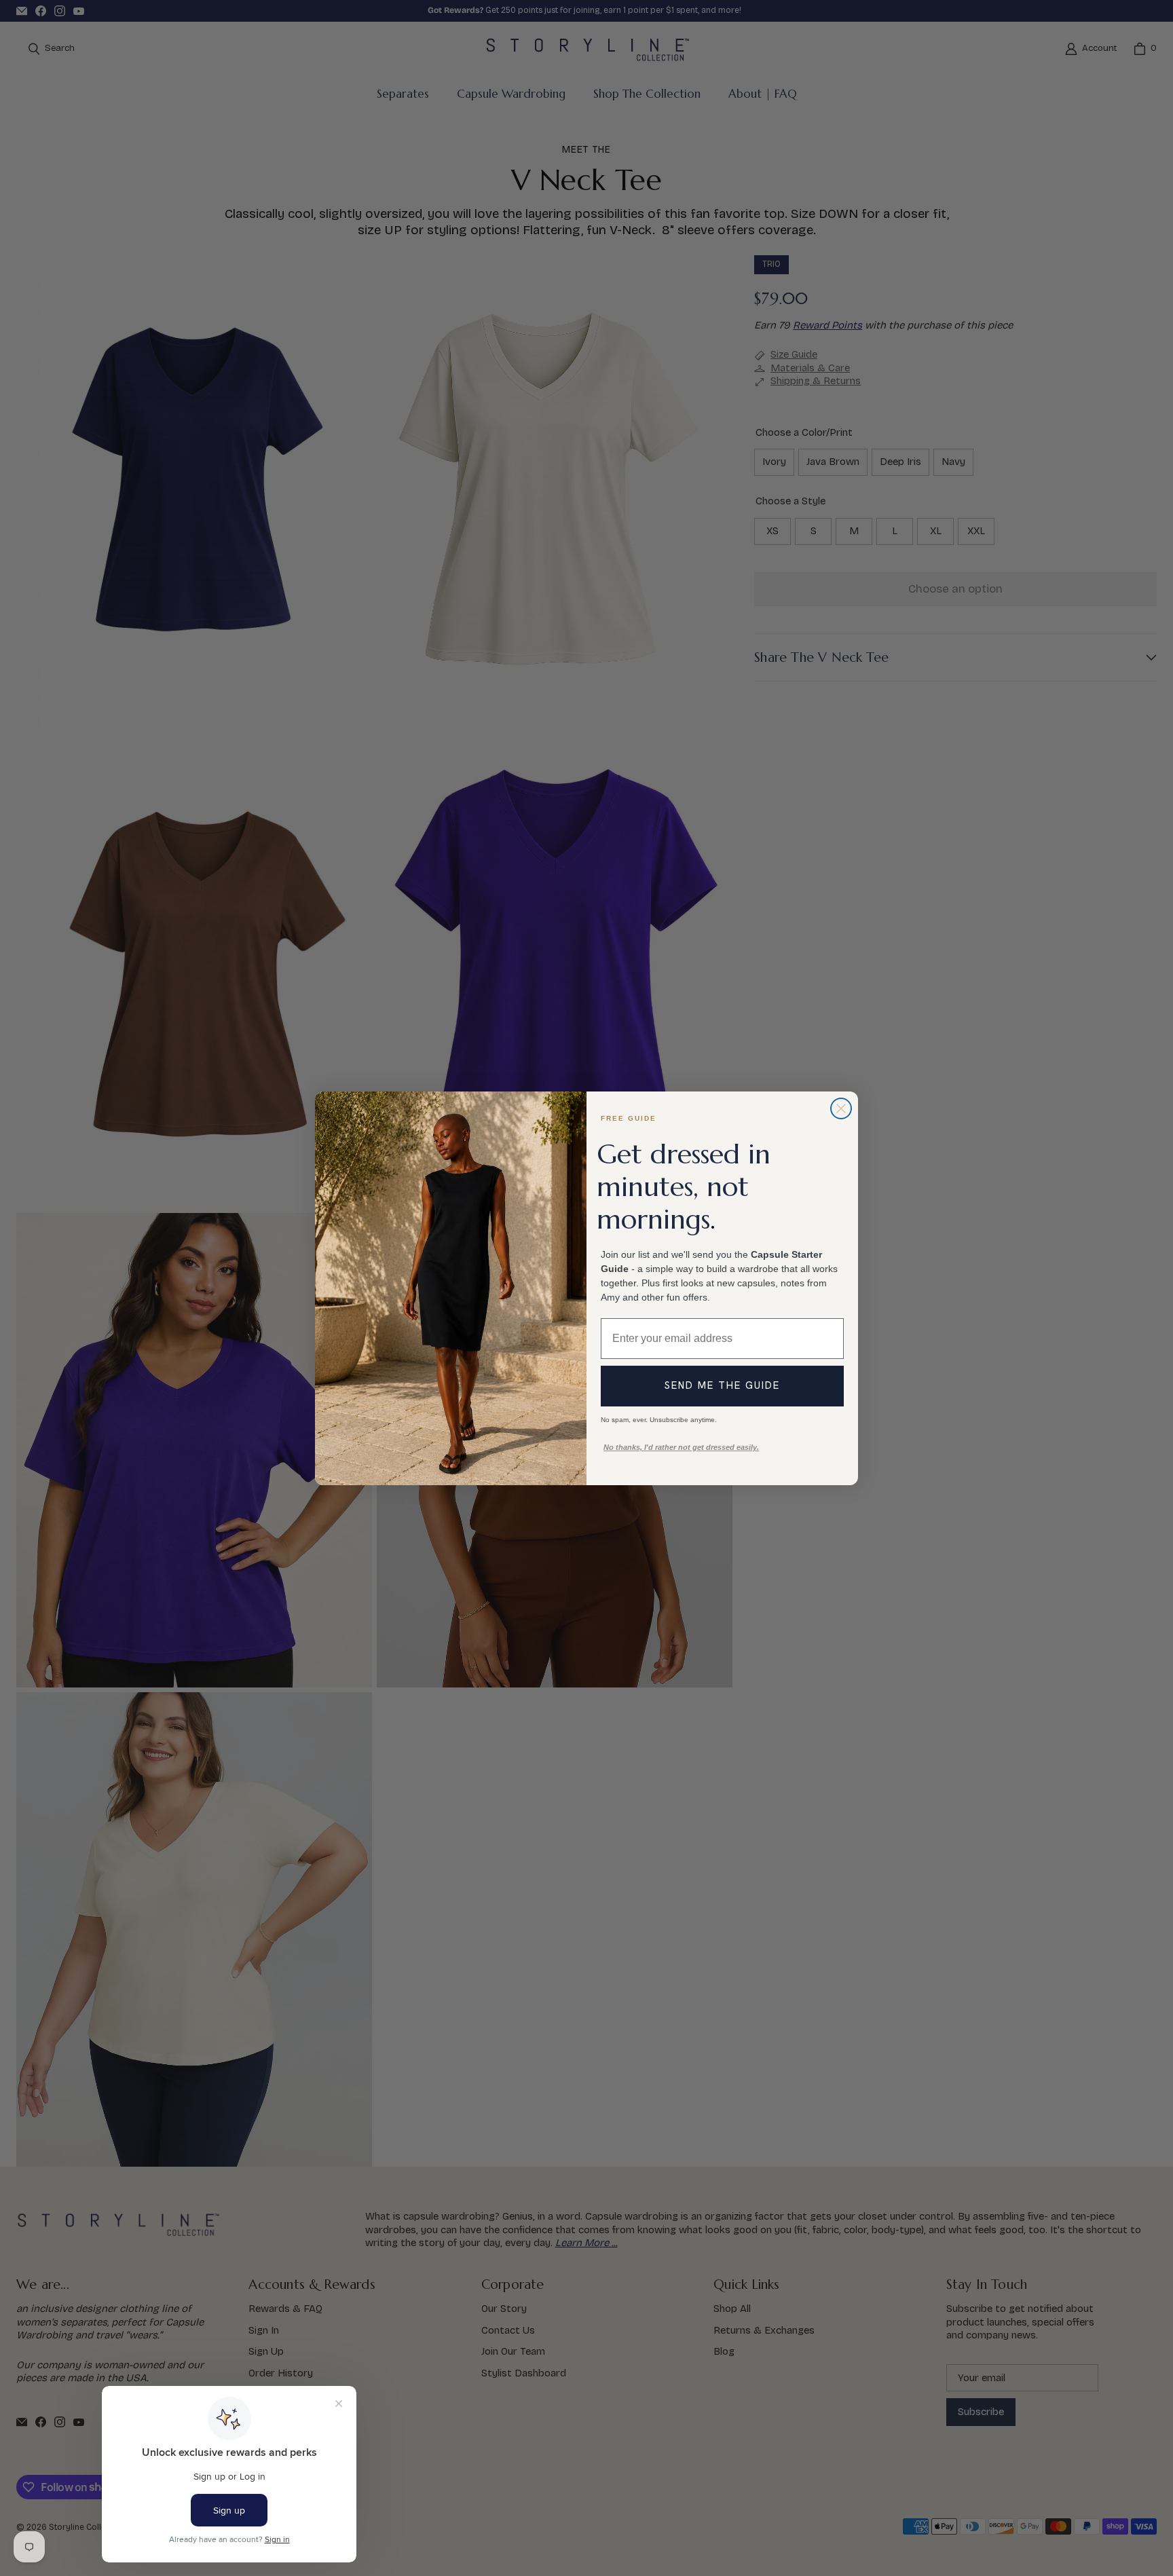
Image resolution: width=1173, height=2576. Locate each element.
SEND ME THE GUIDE (722, 1385)
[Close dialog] (841, 1108)
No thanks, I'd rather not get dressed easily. (681, 1447)
